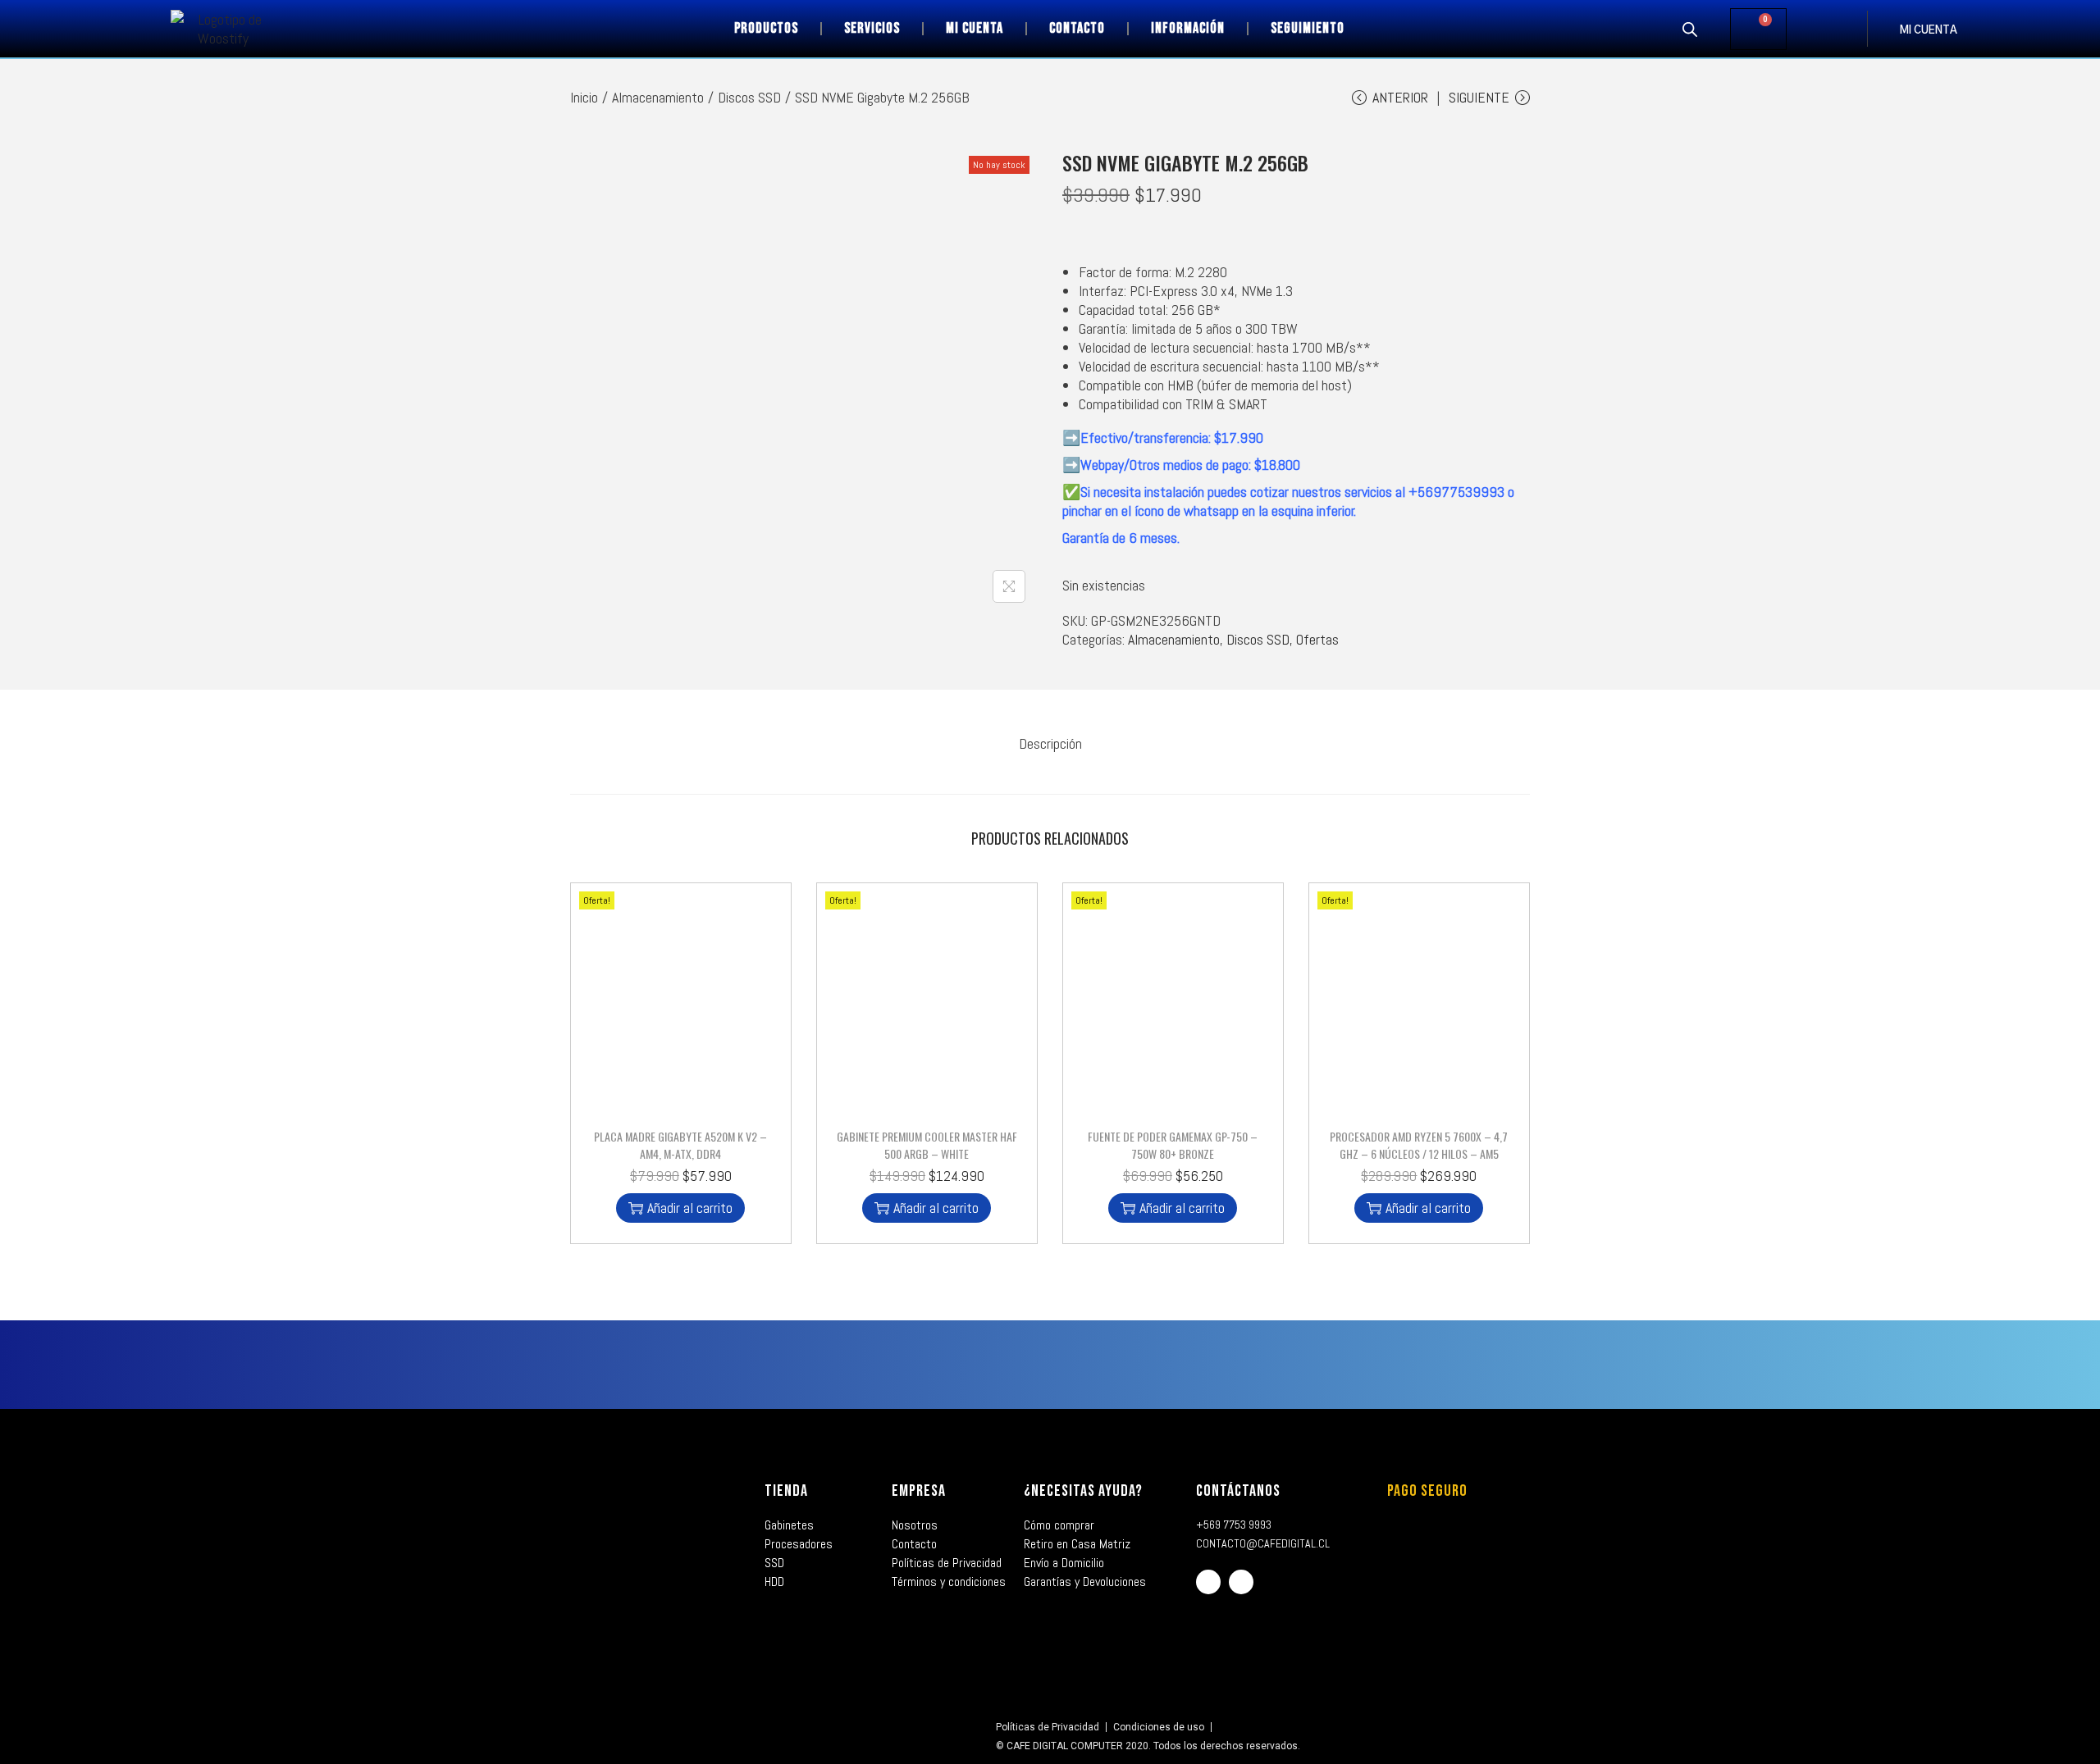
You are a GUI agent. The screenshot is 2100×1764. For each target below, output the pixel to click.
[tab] (1050, 743)
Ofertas (1317, 639)
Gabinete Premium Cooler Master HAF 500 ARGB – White (927, 1145)
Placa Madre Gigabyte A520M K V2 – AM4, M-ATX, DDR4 (680, 1145)
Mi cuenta (975, 28)
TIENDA (786, 1491)
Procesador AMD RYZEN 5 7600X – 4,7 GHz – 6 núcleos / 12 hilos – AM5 (1419, 1145)
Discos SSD (749, 97)
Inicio (584, 97)
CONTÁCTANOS (1238, 1491)
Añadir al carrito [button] (690, 1208)
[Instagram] (1241, 1582)
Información (1188, 28)
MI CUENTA (1929, 31)
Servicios (872, 28)
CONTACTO (1077, 28)
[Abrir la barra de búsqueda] (1690, 29)
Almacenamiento (658, 97)
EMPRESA (919, 1491)
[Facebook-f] (1208, 1582)
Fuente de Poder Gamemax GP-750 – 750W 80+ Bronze (1173, 1145)
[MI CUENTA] (1883, 29)
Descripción (1050, 743)
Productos (766, 28)
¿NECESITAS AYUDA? (1083, 1491)
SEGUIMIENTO (1308, 28)
